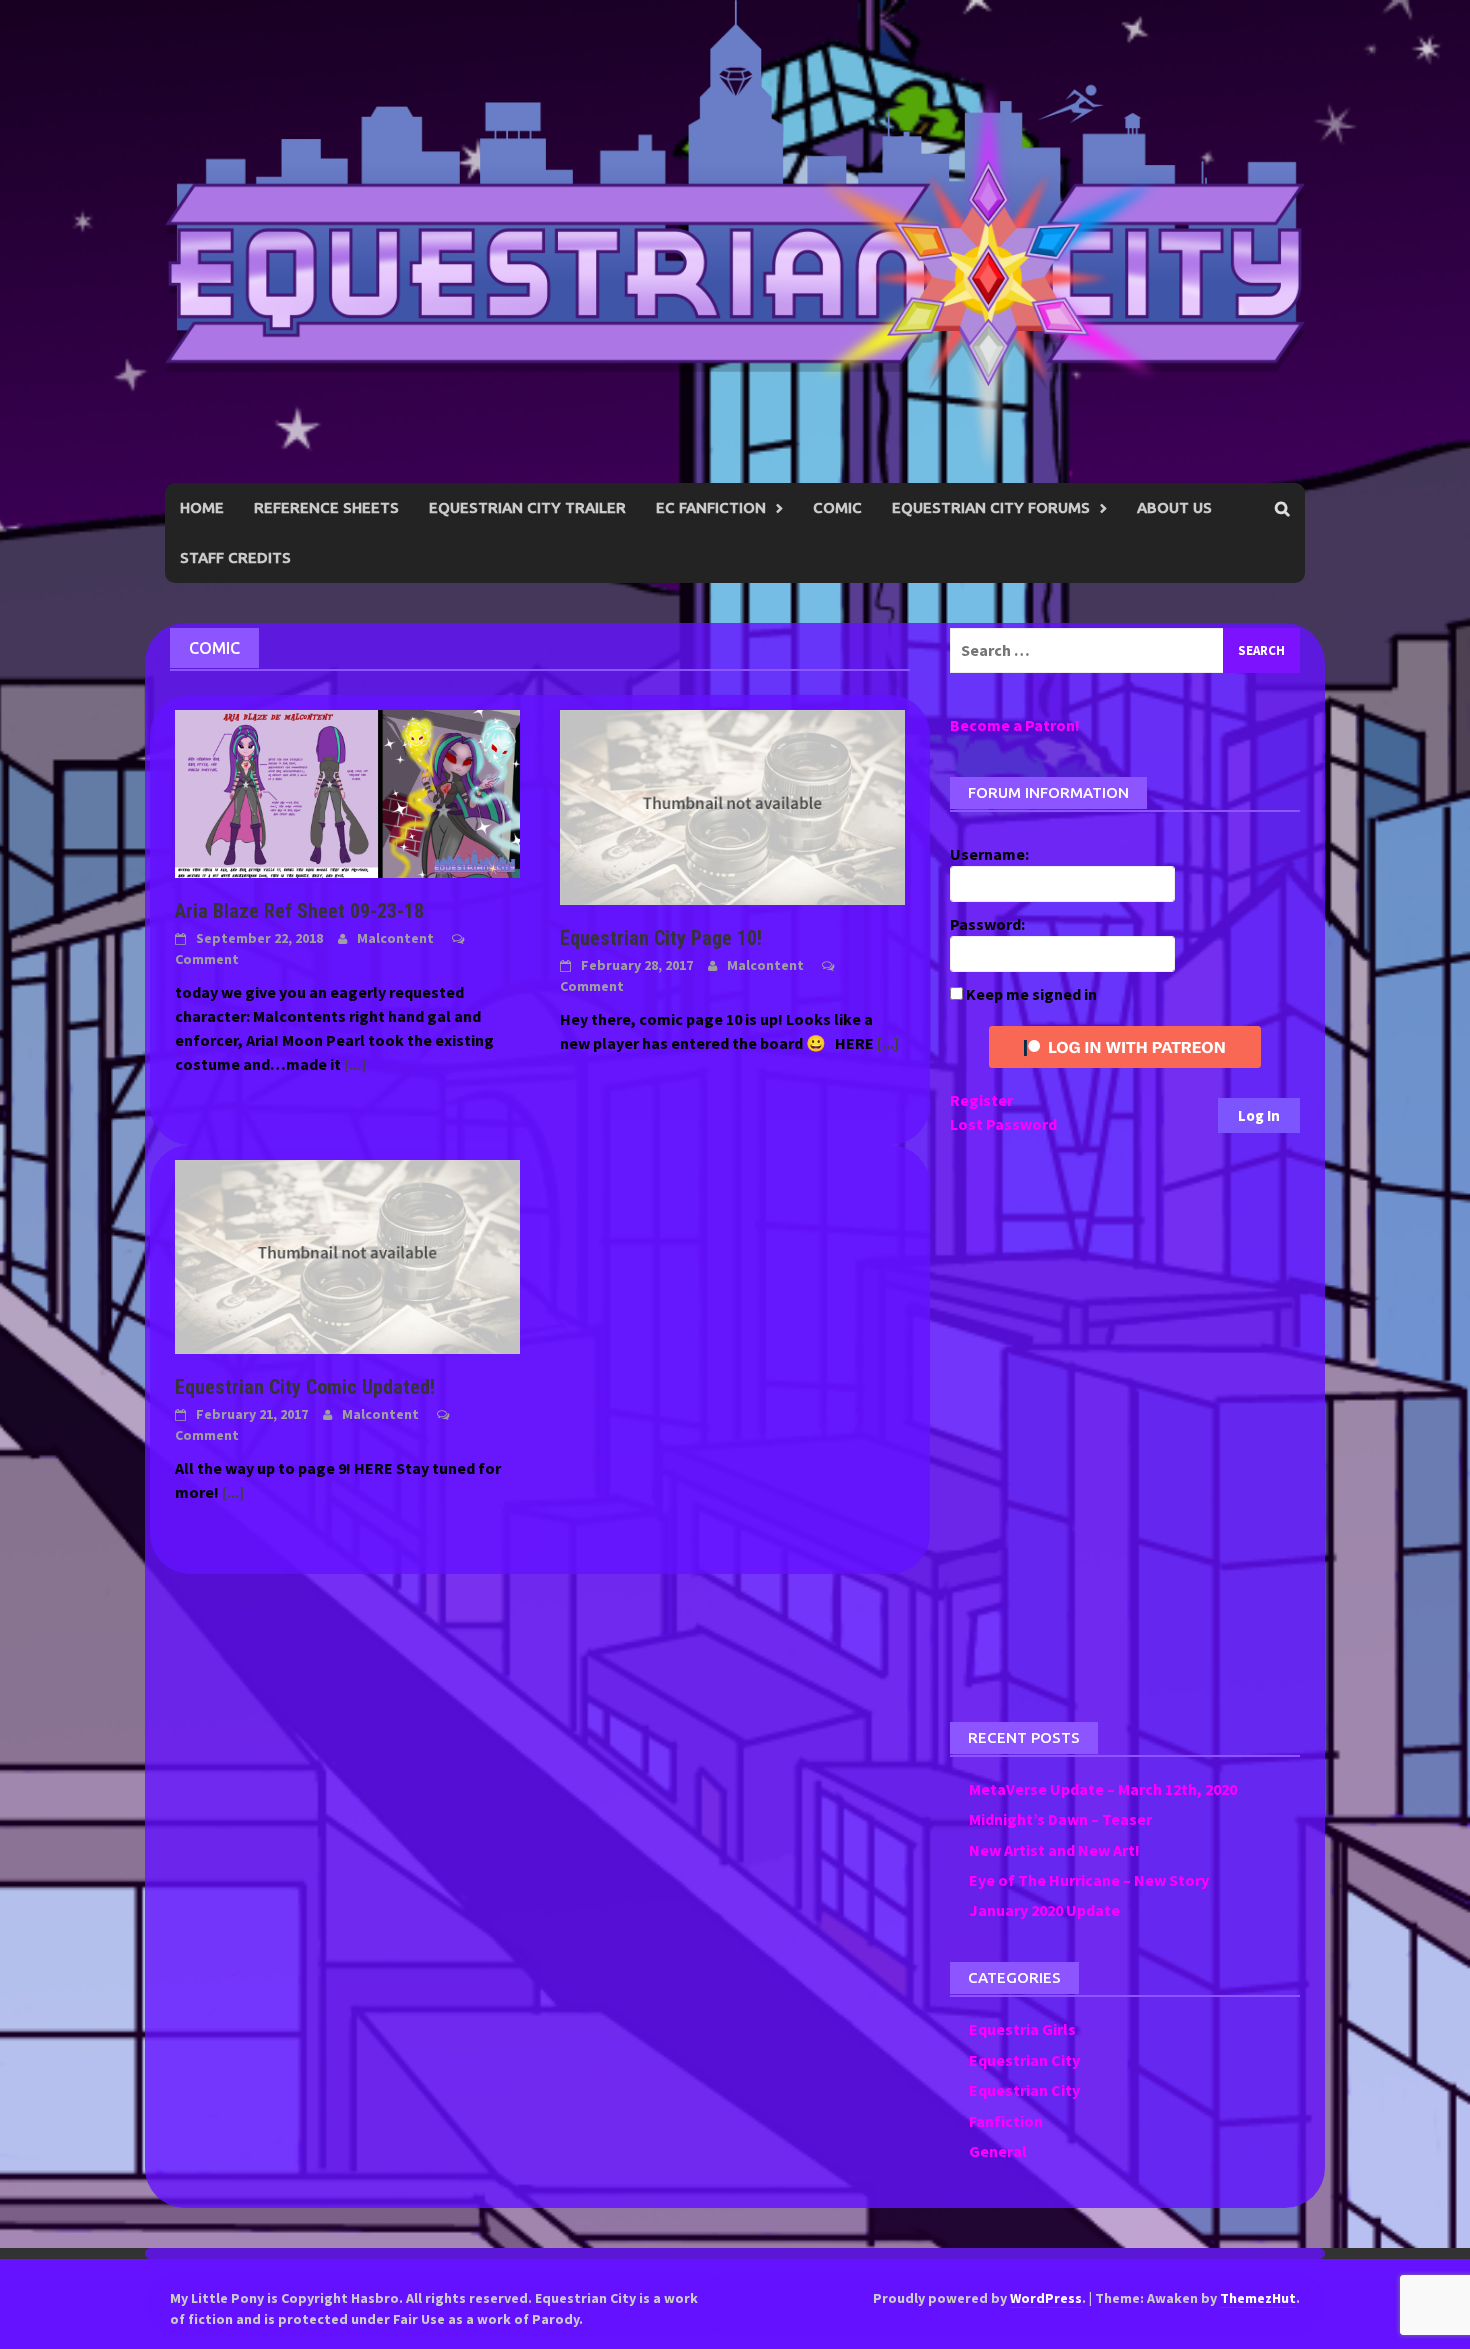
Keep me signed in (1031, 994)
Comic (837, 507)
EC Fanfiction (711, 507)
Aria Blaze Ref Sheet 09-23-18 (299, 911)
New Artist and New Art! (1054, 1850)
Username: (989, 854)
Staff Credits (235, 557)
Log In (1259, 1115)
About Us (1174, 507)
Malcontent (395, 938)
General (998, 2151)
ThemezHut (1258, 2298)
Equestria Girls (1022, 2029)
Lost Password (1003, 1124)
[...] (355, 1064)
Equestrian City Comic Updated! (305, 1387)
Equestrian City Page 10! (661, 938)
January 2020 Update (1044, 1910)
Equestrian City (1024, 2060)
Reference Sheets (326, 507)
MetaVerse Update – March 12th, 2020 (1103, 1789)
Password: (987, 924)
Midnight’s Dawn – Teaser (1060, 1819)
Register (981, 1100)
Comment (207, 959)
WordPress (1046, 2298)
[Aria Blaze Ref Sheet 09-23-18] (347, 792)
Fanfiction (1006, 2121)
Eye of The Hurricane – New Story (1089, 1880)
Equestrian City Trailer (527, 507)
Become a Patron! (1015, 725)
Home (202, 507)
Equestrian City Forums (991, 507)
